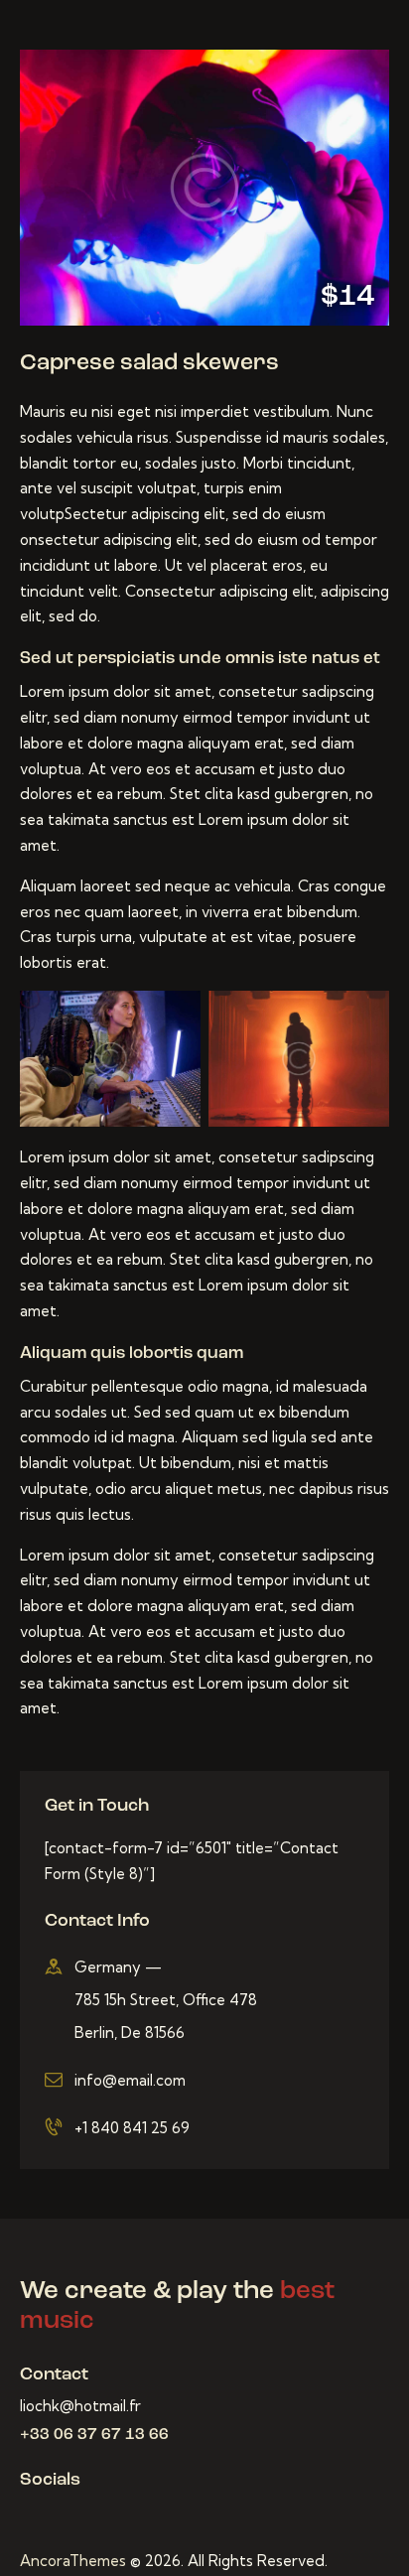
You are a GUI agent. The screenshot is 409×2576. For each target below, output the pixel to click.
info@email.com (130, 2080)
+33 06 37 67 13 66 (94, 2435)
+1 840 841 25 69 (132, 2128)
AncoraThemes (73, 2561)
